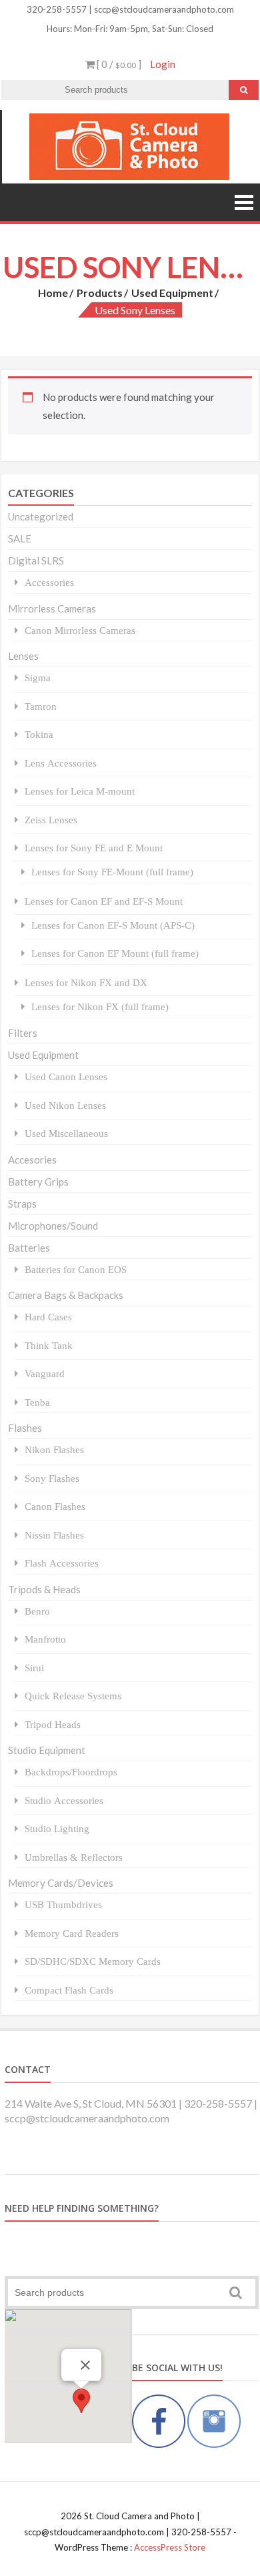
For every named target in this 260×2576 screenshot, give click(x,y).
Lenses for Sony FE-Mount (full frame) (112, 872)
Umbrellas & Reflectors (74, 1857)
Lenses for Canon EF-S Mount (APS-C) (113, 925)
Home (53, 293)
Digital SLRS (36, 560)
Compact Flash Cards (69, 1990)
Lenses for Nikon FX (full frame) (100, 1006)
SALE (20, 538)
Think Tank (49, 1345)
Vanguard (45, 1373)
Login (163, 64)
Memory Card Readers (72, 1933)
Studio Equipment (47, 1750)
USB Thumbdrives (63, 1904)
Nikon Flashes (54, 1449)
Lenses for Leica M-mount (80, 791)
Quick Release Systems (73, 1696)
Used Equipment (172, 293)
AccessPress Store (170, 2547)
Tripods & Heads (44, 1589)
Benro (37, 1611)
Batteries (29, 1248)
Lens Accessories (61, 763)
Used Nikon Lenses (65, 1105)
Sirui (34, 1668)
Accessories (49, 582)
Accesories (32, 1160)
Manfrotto (45, 1639)
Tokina (39, 734)
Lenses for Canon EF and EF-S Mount (104, 901)
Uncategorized (41, 516)
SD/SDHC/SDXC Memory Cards (93, 1961)
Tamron (41, 706)
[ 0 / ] (118, 64)
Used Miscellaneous (66, 1133)
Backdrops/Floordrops (71, 1772)
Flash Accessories (62, 1563)
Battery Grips (38, 1182)
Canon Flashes (55, 1506)
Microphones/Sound (53, 1226)
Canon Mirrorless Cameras (80, 630)
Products (100, 293)
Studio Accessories (64, 1800)
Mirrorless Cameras (52, 608)
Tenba (37, 1402)
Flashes (25, 1428)
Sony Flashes (52, 1478)
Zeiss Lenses (51, 820)
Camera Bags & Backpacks (66, 1295)
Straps (22, 1204)
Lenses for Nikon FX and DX (86, 982)
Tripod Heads (53, 1724)
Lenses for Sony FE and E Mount (94, 848)
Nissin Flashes (54, 1535)
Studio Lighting (57, 1828)
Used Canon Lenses (66, 1077)
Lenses (23, 656)
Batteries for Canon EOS (76, 1269)
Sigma (38, 678)
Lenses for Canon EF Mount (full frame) (115, 953)
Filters (23, 1033)
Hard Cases (48, 1317)
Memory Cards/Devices (61, 1883)
